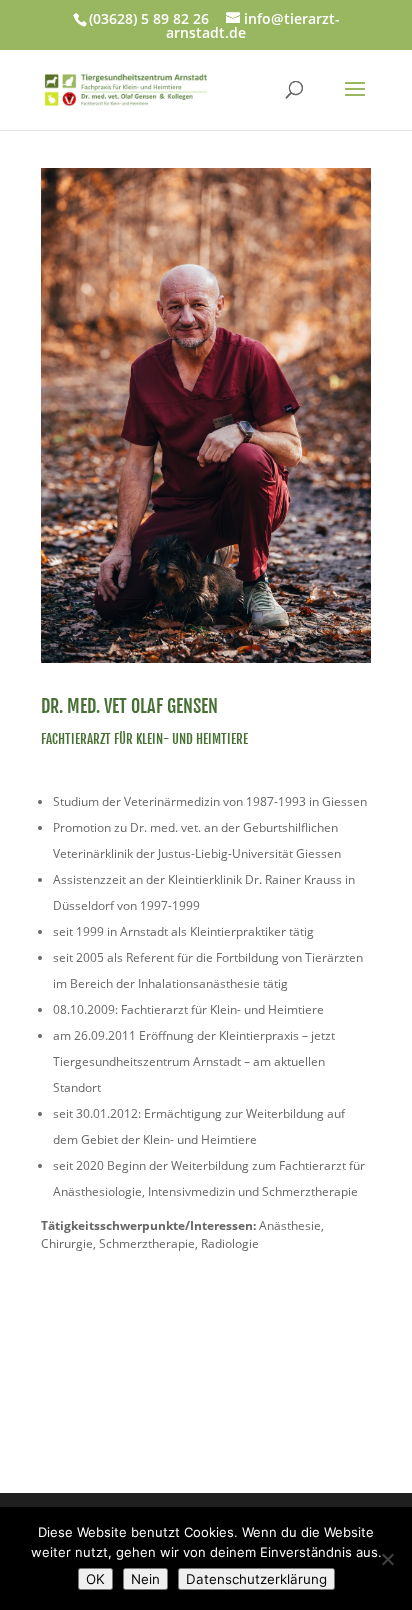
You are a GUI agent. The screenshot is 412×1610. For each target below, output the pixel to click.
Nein (145, 1579)
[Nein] (387, 1559)
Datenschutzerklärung (256, 1579)
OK (95, 1579)
